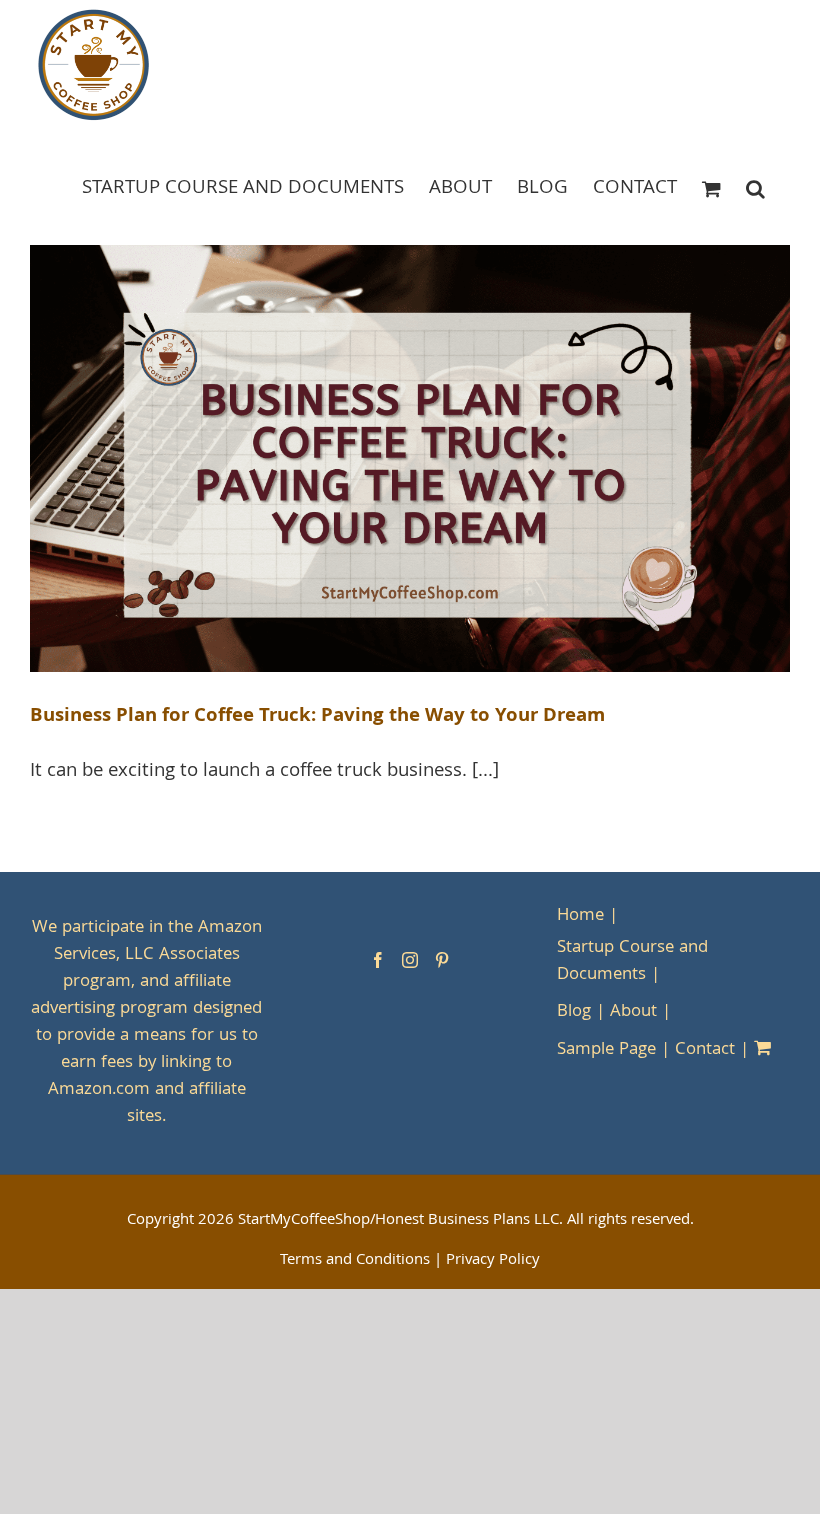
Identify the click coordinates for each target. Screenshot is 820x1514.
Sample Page (606, 1050)
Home (580, 916)
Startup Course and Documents (632, 962)
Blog (574, 1012)
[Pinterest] (442, 960)
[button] (755, 187)
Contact (705, 1050)
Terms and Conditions (355, 1261)
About (633, 1012)
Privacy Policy (493, 1261)
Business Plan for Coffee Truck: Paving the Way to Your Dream (317, 717)
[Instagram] (410, 960)
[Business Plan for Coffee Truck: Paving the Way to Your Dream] (410, 459)
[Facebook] (378, 960)
